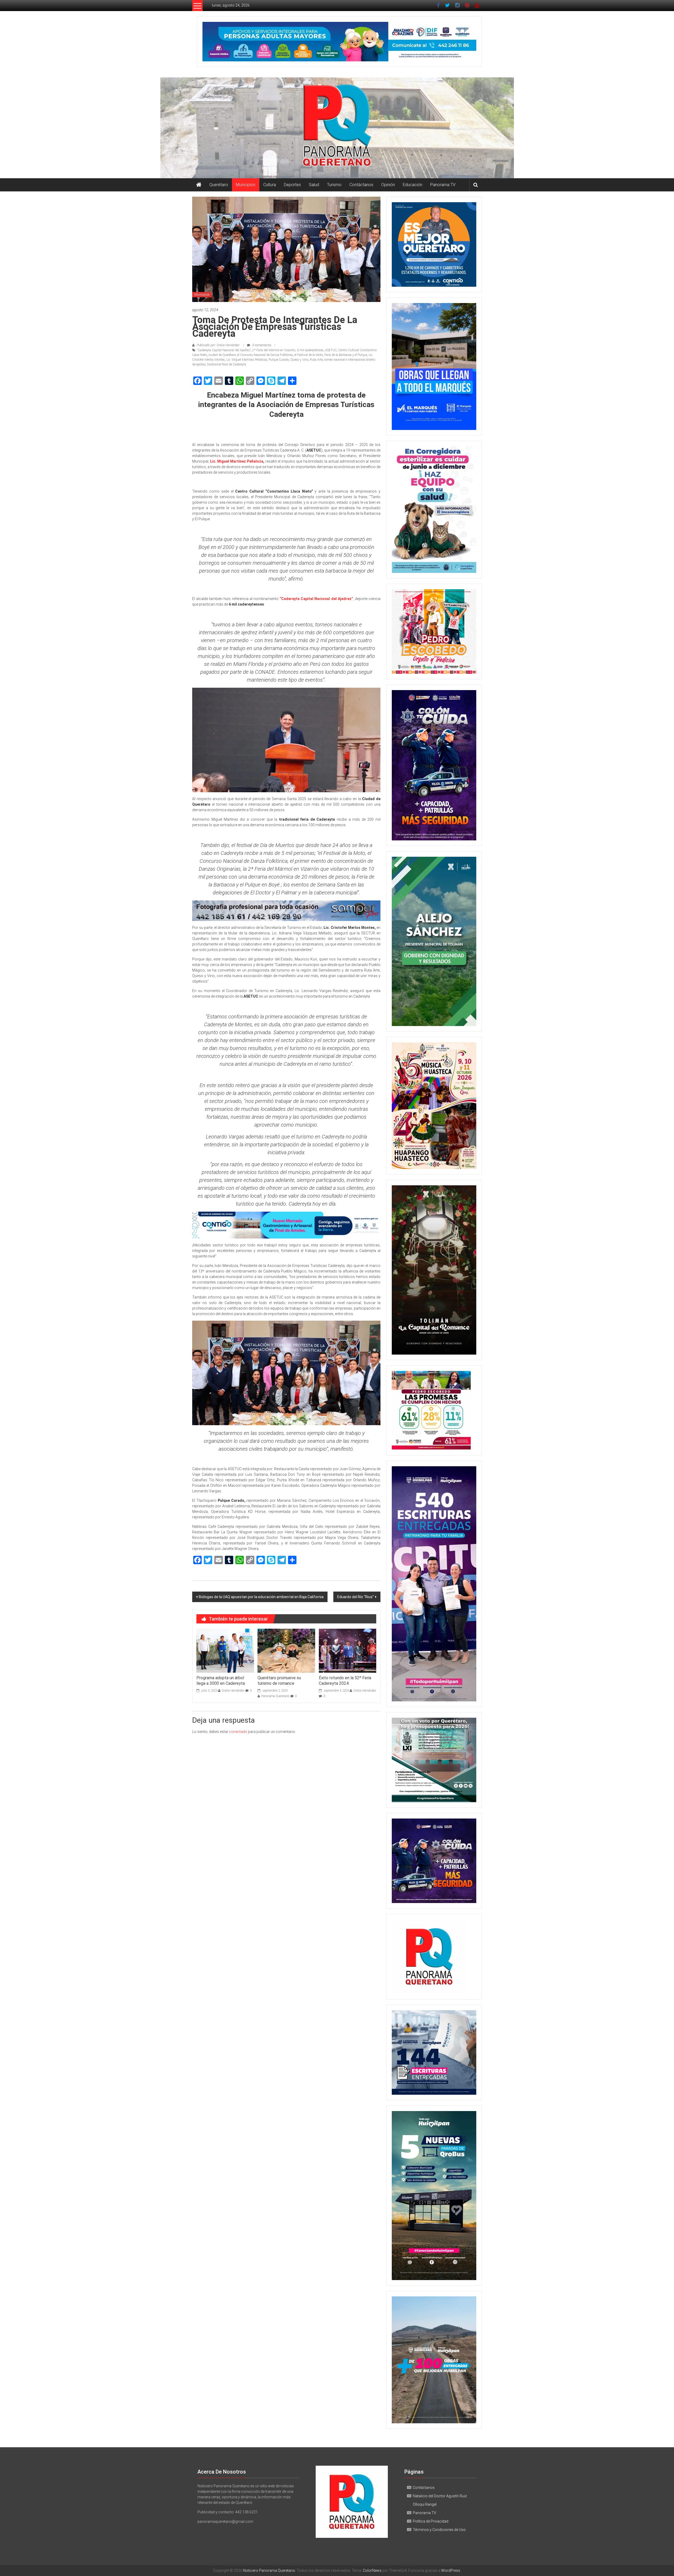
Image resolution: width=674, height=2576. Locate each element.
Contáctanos (361, 185)
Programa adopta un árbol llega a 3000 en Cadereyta (221, 1681)
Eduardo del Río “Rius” (356, 1597)
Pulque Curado (279, 360)
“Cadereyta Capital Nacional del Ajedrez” (224, 350)
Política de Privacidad (431, 2521)
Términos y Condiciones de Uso (439, 2530)
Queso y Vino (299, 360)
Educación (413, 185)
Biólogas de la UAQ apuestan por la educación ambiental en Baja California (261, 1597)
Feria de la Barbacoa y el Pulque (346, 355)
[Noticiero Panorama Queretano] (337, 128)
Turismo (334, 185)
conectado (238, 1732)
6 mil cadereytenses (310, 350)
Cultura (270, 185)
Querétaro (219, 185)
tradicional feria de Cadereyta (227, 364)
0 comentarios (261, 345)
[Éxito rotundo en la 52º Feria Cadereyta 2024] (348, 1650)
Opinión (388, 185)
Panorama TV (443, 185)
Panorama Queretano (275, 1696)
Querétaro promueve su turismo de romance (279, 1681)
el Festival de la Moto (309, 355)
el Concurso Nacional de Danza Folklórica (265, 355)
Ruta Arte (316, 360)
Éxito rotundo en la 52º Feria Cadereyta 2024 (345, 1681)
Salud (314, 185)
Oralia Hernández (233, 1691)
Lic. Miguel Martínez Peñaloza (247, 360)
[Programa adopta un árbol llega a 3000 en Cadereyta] (225, 1650)
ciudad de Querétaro (222, 355)
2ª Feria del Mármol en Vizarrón (274, 350)
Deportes (292, 185)
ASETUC (331, 350)
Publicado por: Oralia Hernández (218, 345)
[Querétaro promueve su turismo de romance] (286, 1650)
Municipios (246, 185)
